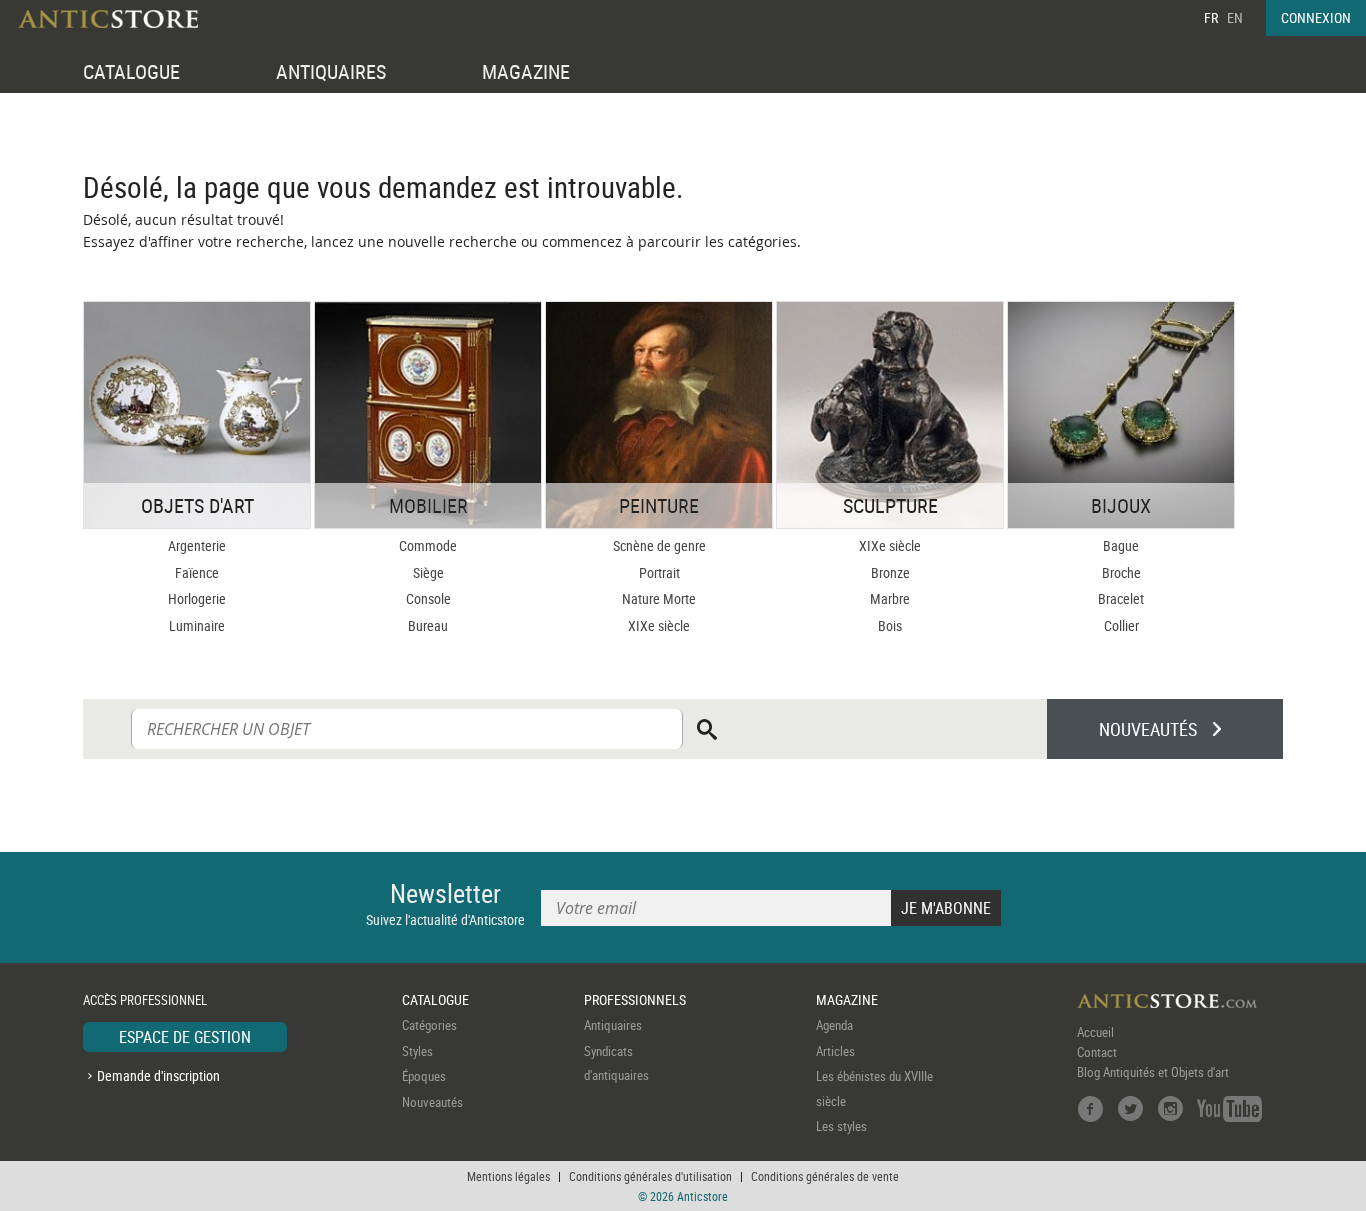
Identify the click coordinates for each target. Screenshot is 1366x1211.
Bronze (890, 572)
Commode (428, 545)
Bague (1121, 545)
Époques (424, 1076)
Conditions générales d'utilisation (650, 1176)
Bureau (428, 625)
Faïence (197, 572)
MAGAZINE (526, 71)
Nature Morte (659, 598)
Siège (428, 572)
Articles (835, 1051)
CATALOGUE (131, 71)
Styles (417, 1051)
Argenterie (197, 545)
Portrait (659, 572)
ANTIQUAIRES (331, 71)
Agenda (834, 1025)
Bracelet (1121, 598)
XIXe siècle (659, 625)
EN (1235, 17)
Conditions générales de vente (825, 1176)
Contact (1097, 1052)
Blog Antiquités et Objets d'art (1153, 1072)
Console (428, 598)
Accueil (1095, 1032)
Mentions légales (508, 1176)
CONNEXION (1316, 17)
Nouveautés (432, 1102)
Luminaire (197, 625)
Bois (890, 625)
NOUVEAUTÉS (1148, 729)
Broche (1121, 572)
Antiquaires (613, 1025)
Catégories (429, 1025)
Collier (1121, 625)
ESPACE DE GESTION (185, 1037)
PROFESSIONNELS (635, 999)
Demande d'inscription (158, 1075)
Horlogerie (197, 598)
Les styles (841, 1126)
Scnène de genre (659, 545)
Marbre (890, 598)
